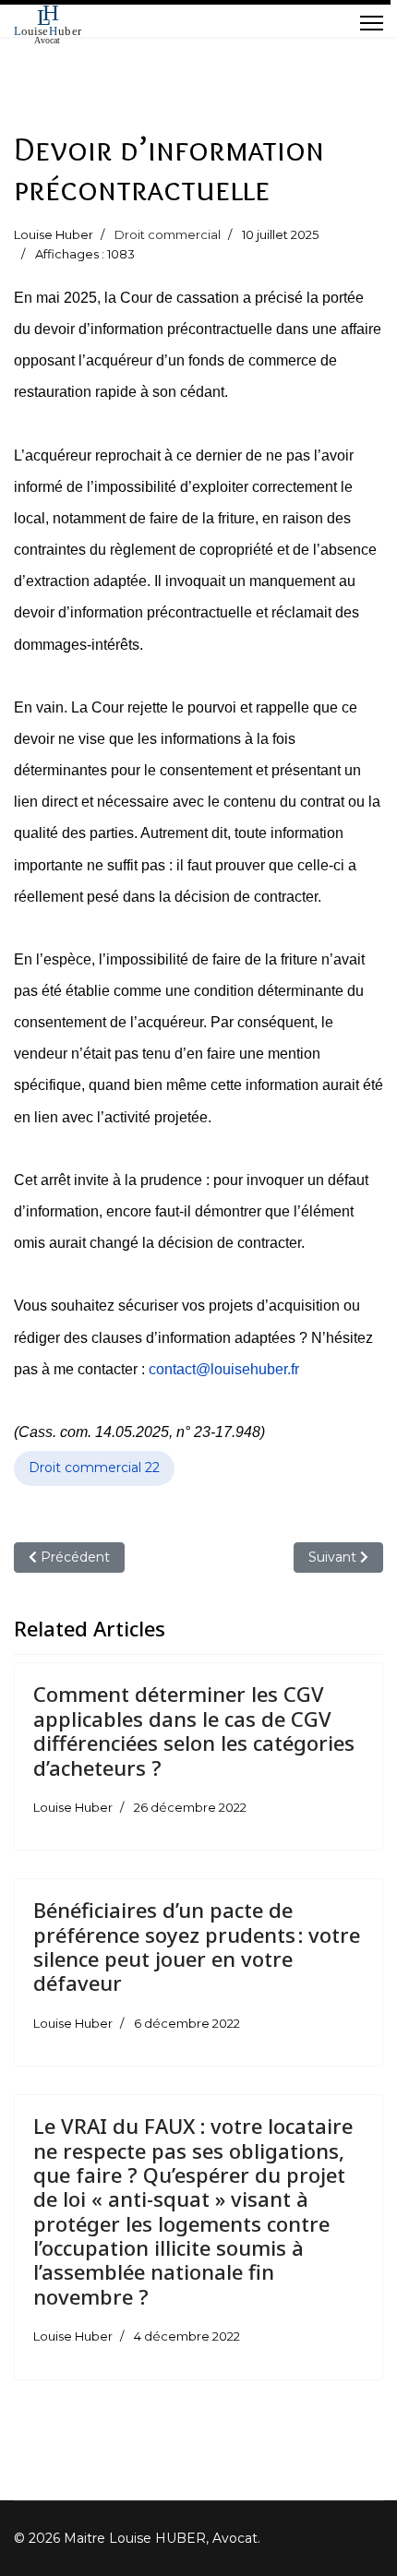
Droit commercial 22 (94, 1468)
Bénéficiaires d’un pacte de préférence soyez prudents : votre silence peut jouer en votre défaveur (197, 1946)
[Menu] (372, 23)
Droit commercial (168, 234)
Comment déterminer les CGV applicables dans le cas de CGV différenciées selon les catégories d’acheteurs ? (194, 1730)
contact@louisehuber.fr (224, 1369)
